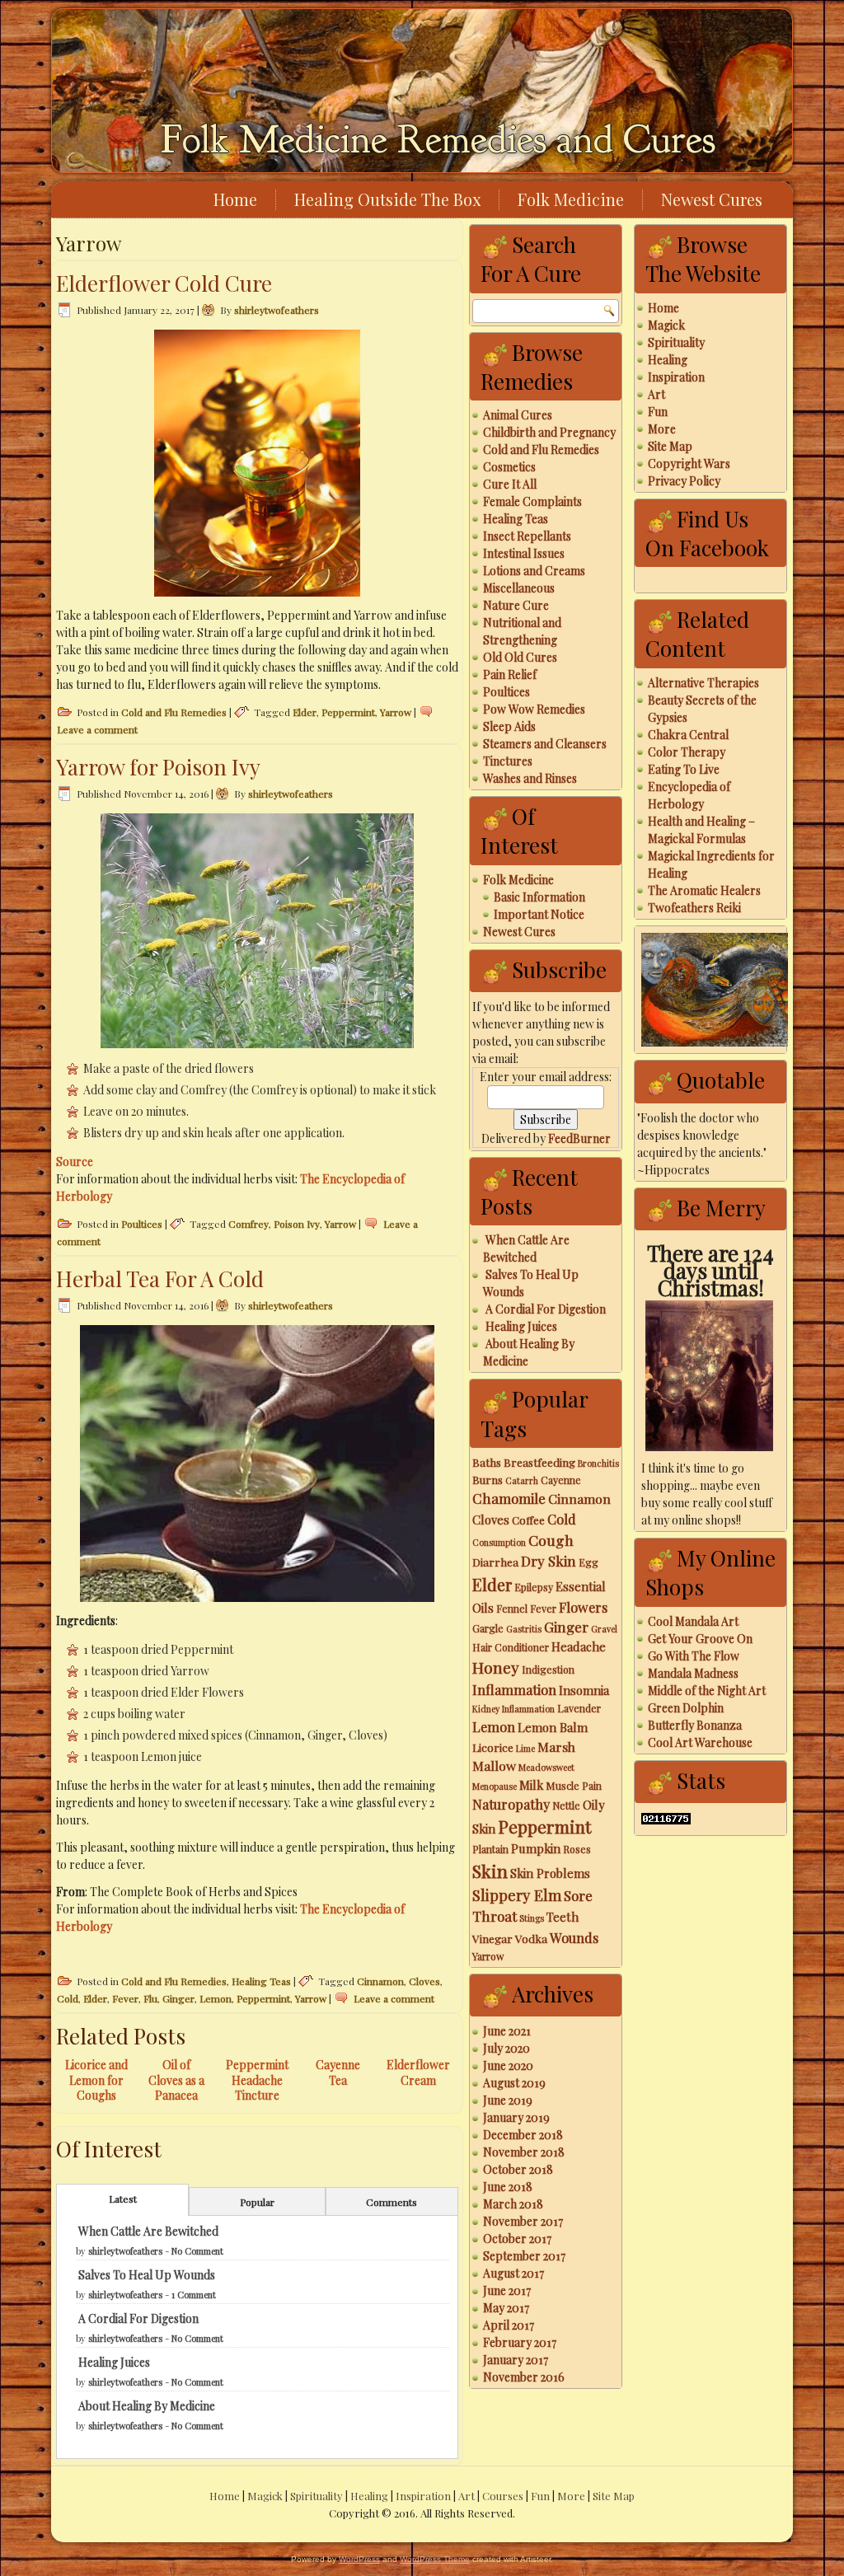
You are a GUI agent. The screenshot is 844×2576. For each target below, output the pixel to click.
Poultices (142, 1224)
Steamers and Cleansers (545, 744)
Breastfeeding (539, 1462)
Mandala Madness (693, 1673)
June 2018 (508, 2187)
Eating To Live (684, 769)
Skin (490, 1871)
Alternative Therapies (703, 683)
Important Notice (539, 914)
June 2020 (508, 2065)
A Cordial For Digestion (138, 2318)
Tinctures (508, 761)
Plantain (490, 1849)
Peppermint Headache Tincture (257, 2080)
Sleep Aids (509, 726)
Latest (123, 2199)
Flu (150, 1998)
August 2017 (513, 2273)
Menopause (495, 1786)
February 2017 (520, 2342)
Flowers (583, 1607)
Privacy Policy (684, 481)
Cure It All (510, 484)
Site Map (670, 446)
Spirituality (676, 342)
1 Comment (194, 2295)
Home (235, 199)
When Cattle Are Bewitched (148, 2231)
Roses (577, 1849)
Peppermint (348, 712)
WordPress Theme (435, 2559)
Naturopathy (511, 1804)
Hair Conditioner (511, 1647)
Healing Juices (114, 2362)
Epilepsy (534, 1587)
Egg (588, 1562)
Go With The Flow (694, 1656)
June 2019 (508, 2100)
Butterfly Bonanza (695, 1725)
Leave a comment (97, 729)
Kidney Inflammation (513, 1709)
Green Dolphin (686, 1708)
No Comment (197, 2251)
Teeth (563, 1917)
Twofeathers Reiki (694, 908)
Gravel (604, 1629)
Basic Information (539, 897)
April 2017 (509, 2325)
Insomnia (584, 1690)
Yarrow (396, 712)
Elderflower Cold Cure (164, 283)
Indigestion (548, 1670)
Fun (658, 412)
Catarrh (522, 1480)
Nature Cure (516, 605)
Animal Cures (518, 415)
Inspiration (676, 377)
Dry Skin (549, 1561)
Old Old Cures (520, 657)
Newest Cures (712, 199)
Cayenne (561, 1480)
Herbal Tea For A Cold (160, 1279)
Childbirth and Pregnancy (549, 432)
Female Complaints (532, 501)
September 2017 (524, 2256)
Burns (488, 1479)
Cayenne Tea (338, 2072)
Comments (392, 2202)
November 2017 (523, 2221)
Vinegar (492, 1938)
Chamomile (509, 1498)
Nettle (566, 1806)
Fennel (512, 1609)
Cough (551, 1540)
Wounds (574, 1937)
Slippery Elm (517, 1895)
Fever (125, 1998)
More (662, 429)
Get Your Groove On (700, 1639)
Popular (257, 2202)
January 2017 (516, 2360)
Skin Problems (550, 1873)
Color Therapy (687, 752)
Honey (496, 1667)
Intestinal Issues (524, 553)
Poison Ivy (297, 1224)
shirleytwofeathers (277, 310)
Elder (305, 712)
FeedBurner (579, 1138)
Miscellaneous (519, 588)
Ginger (178, 1998)
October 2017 (517, 2239)
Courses (503, 2496)
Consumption (499, 1542)
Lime (525, 1748)
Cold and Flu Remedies (174, 712)
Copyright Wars (689, 464)
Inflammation (514, 1689)
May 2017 (506, 2308)
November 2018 (524, 2152)
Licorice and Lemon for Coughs (96, 2080)
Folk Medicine (571, 199)
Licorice (493, 1747)
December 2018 (523, 2135)
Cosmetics (509, 467)
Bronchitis (598, 1463)
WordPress (359, 2559)
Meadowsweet (546, 1767)
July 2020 (506, 2048)
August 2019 (514, 2083)
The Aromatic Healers (704, 890)
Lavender (579, 1708)
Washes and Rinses (530, 778)
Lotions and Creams (534, 571)
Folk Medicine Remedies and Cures (438, 140)
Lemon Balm (553, 1727)
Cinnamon (380, 1981)
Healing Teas (261, 1981)
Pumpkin (536, 1848)
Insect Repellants (527, 536)
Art (656, 394)
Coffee (528, 1520)
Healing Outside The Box (387, 199)
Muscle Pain (574, 1786)
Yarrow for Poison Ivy (158, 767)
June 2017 (507, 2290)
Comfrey (249, 1224)
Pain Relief (510, 674)
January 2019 (516, 2117)
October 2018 (518, 2169)
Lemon (216, 1998)
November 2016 (524, 2377)
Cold (68, 1998)
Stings (532, 1918)
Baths (487, 1462)
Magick (666, 325)
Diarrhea (495, 1562)
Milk (531, 1785)
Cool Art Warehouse (700, 1742)
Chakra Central (688, 735)
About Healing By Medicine (147, 2406)
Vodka (531, 1938)
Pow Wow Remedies (534, 709)
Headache (579, 1646)
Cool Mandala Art (693, 1621)
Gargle (488, 1628)
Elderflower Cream (418, 2072)
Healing (668, 360)
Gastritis (524, 1629)
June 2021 (507, 2031)
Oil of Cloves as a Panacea (176, 2080)
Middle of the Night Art (707, 1691)
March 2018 (513, 2204)
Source (75, 1162)
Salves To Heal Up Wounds (147, 2275)
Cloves (424, 1981)
